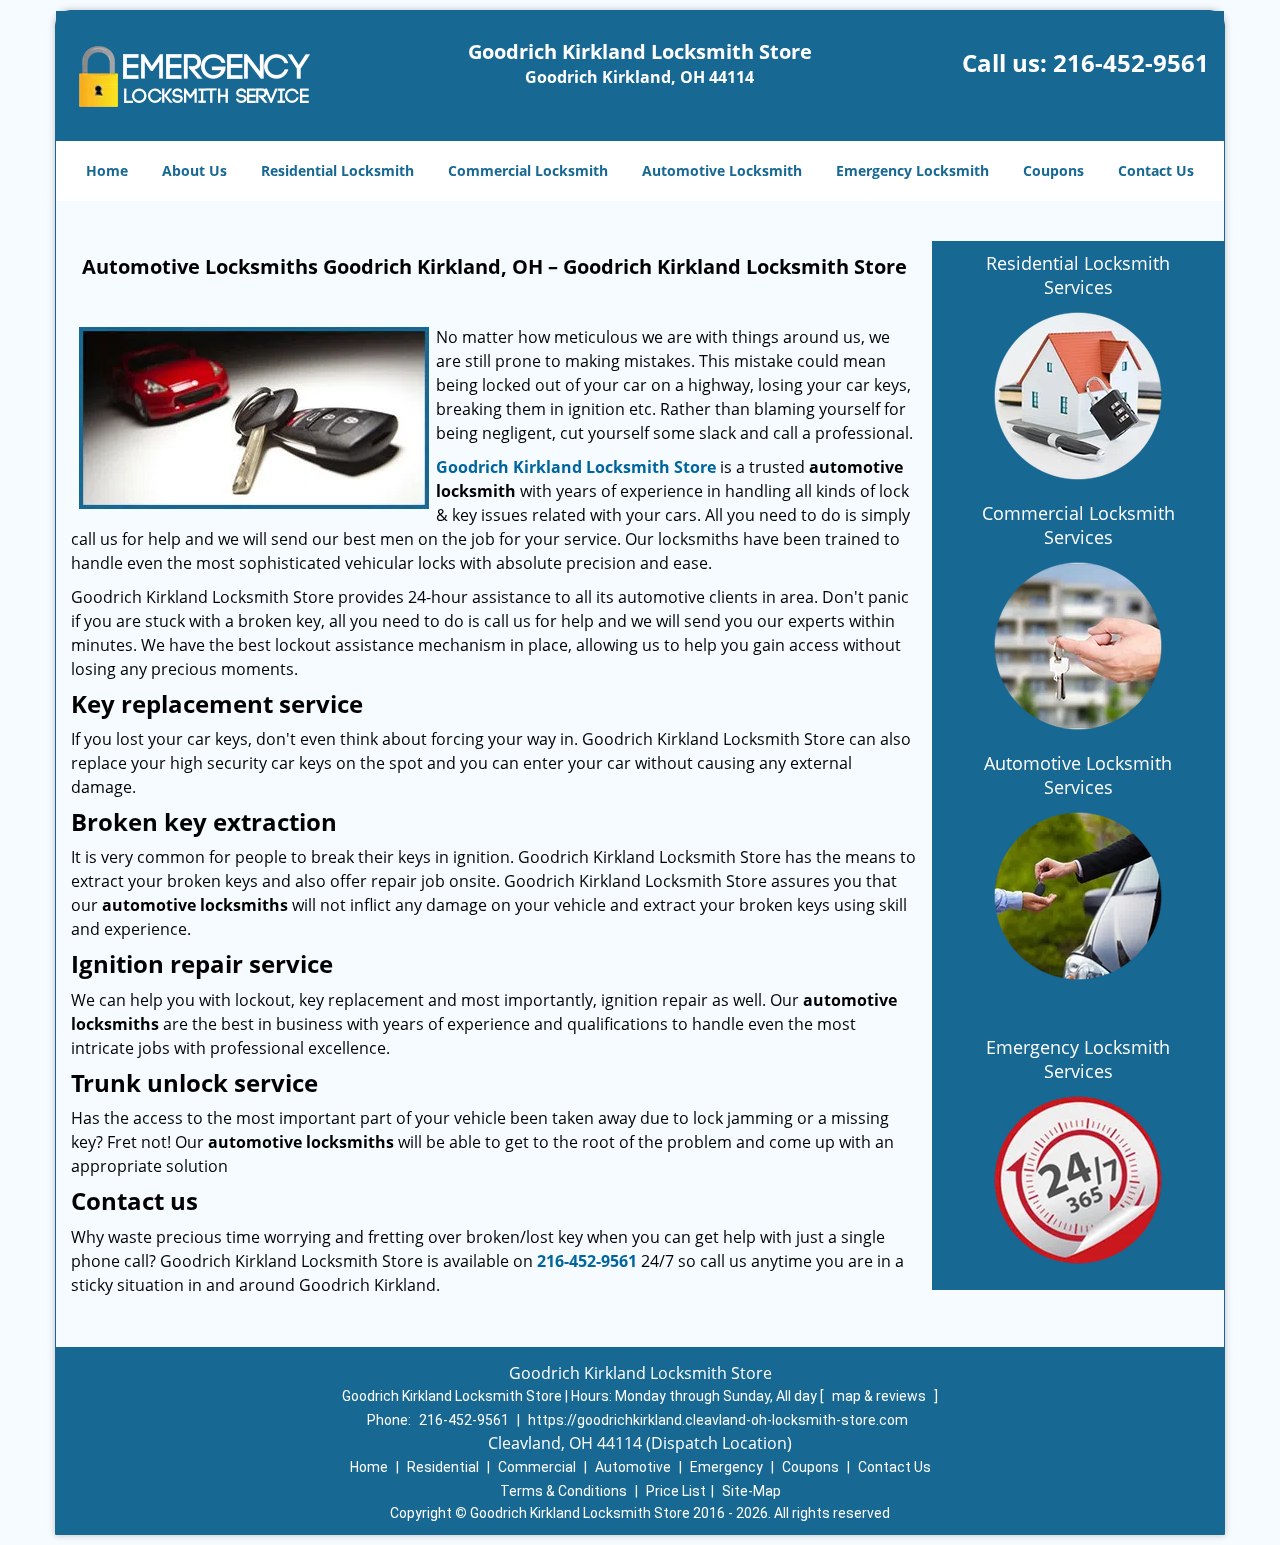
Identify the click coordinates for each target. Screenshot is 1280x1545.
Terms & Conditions (563, 1491)
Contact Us (1156, 170)
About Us (194, 170)
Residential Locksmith (337, 170)
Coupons (1053, 170)
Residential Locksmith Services (1078, 275)
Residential (443, 1467)
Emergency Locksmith (912, 170)
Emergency (726, 1467)
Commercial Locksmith (528, 170)
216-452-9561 (1131, 62)
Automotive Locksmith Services (1078, 775)
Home (107, 170)
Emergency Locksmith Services (1078, 1059)
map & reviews (880, 1396)
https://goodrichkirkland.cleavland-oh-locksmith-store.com (718, 1420)
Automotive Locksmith (722, 170)
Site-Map (751, 1491)
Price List (676, 1491)
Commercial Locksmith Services (1078, 525)
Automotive (633, 1467)
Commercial (537, 1467)
